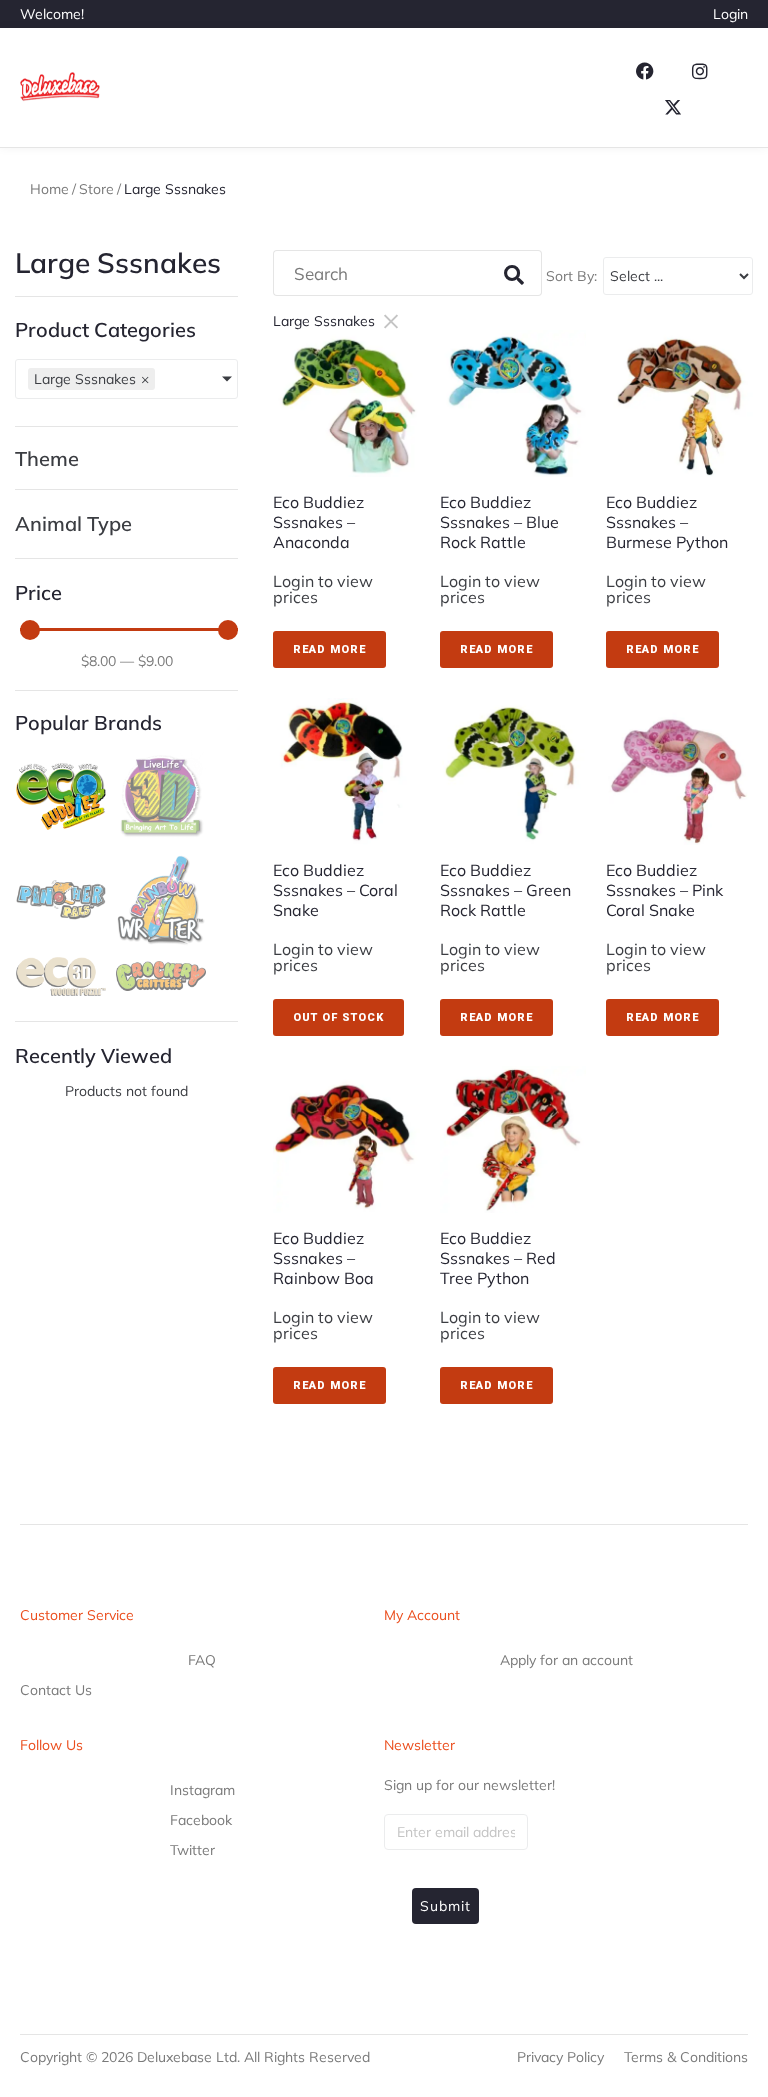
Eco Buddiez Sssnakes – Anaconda (318, 522)
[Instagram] (700, 71)
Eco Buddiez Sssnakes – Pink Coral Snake (664, 890)
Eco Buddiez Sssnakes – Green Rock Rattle (505, 890)
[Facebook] (645, 71)
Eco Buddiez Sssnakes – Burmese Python (667, 522)
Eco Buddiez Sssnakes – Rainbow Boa (323, 1258)
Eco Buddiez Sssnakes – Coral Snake (335, 890)
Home (49, 189)
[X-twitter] (673, 107)
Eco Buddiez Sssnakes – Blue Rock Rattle (499, 522)
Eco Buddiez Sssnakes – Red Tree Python (498, 1258)
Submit (445, 1906)
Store (96, 189)
